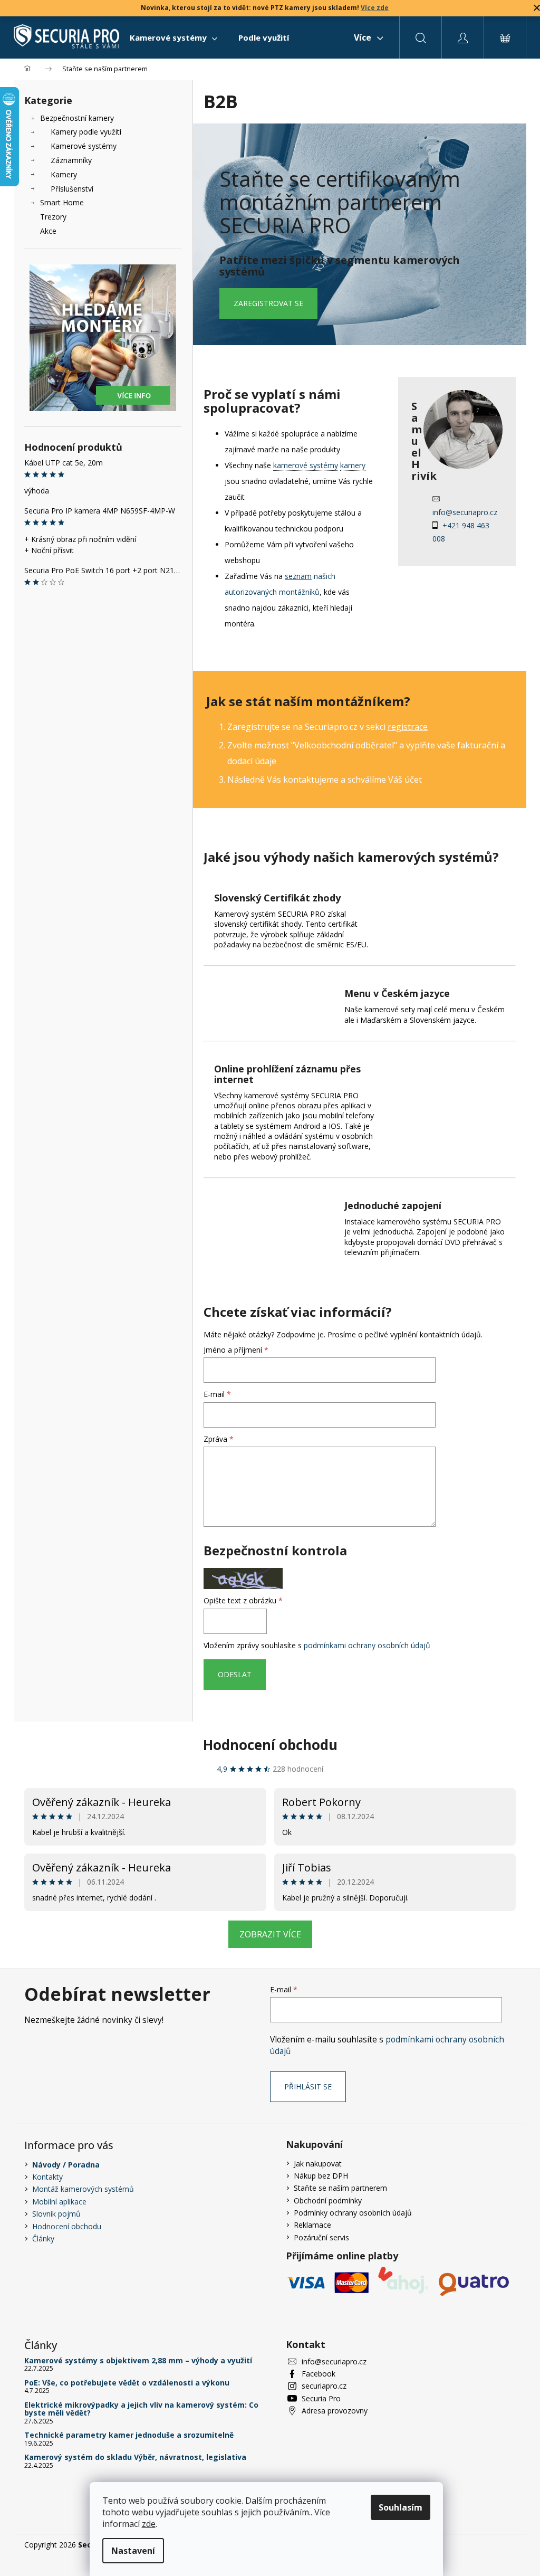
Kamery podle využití (86, 132)
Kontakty (47, 2177)
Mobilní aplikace (59, 2202)
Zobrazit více (270, 1934)
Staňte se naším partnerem (340, 2188)
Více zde (375, 8)
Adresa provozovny (335, 2411)
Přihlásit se (308, 2087)
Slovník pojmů (56, 2214)
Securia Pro (321, 2398)
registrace (408, 727)
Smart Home (62, 202)
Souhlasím (401, 2507)
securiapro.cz (324, 2386)
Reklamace (312, 2225)
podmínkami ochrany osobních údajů (367, 1645)
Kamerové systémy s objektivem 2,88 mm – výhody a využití (138, 2360)
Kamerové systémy (84, 146)
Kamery (64, 174)
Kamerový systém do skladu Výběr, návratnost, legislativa (135, 2457)
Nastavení (133, 2551)
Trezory (53, 217)
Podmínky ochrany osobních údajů (353, 2213)
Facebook (319, 2374)
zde (149, 2524)
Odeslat (235, 1674)
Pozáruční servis (321, 2237)
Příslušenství (72, 189)
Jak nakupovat (318, 2164)
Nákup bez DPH (321, 2176)
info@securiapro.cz (465, 512)
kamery (353, 465)
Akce (48, 231)
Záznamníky (71, 160)
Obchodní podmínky (328, 2200)
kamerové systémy (306, 465)
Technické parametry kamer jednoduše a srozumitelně (129, 2435)
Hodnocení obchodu (270, 1745)
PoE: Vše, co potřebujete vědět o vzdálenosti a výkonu (127, 2383)
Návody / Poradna (66, 2165)
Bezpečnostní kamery (77, 118)
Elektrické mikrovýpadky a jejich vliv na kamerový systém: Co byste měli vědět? (141, 2409)
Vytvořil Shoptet (489, 2545)
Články (43, 2238)
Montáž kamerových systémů (83, 2189)
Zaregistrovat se (268, 303)
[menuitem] (173, 37)
